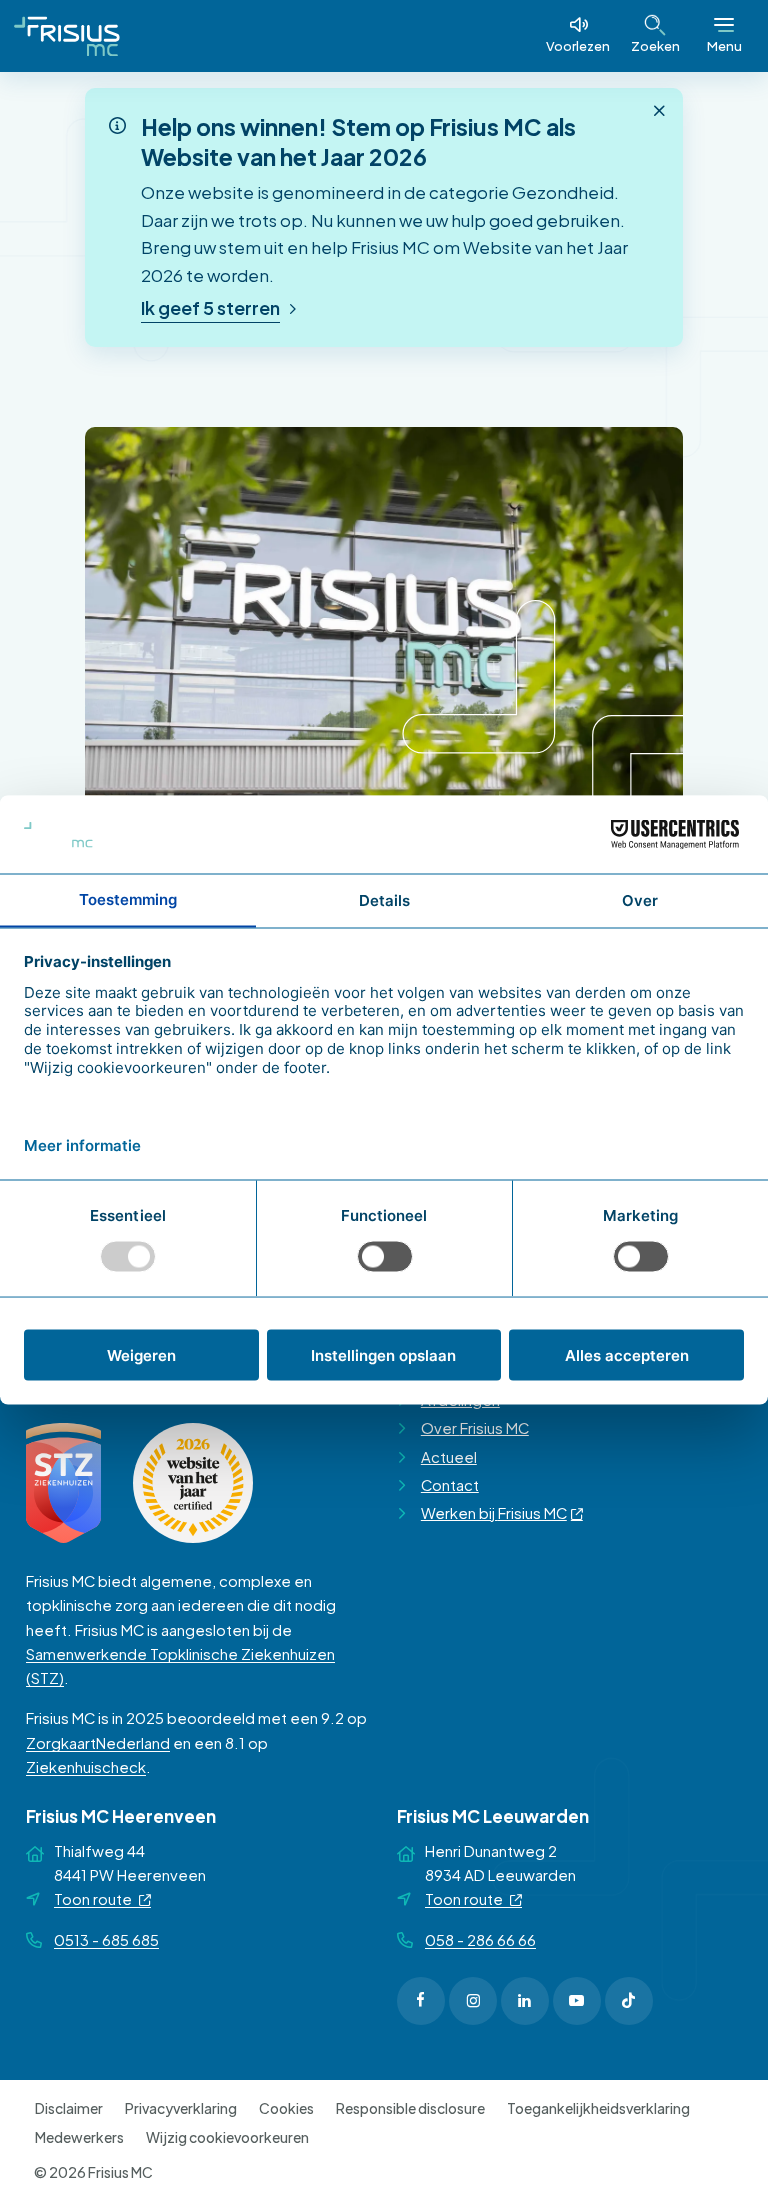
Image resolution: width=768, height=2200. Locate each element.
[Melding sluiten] (659, 111)
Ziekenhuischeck (86, 1767)
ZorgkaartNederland (98, 1743)
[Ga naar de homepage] (67, 36)
